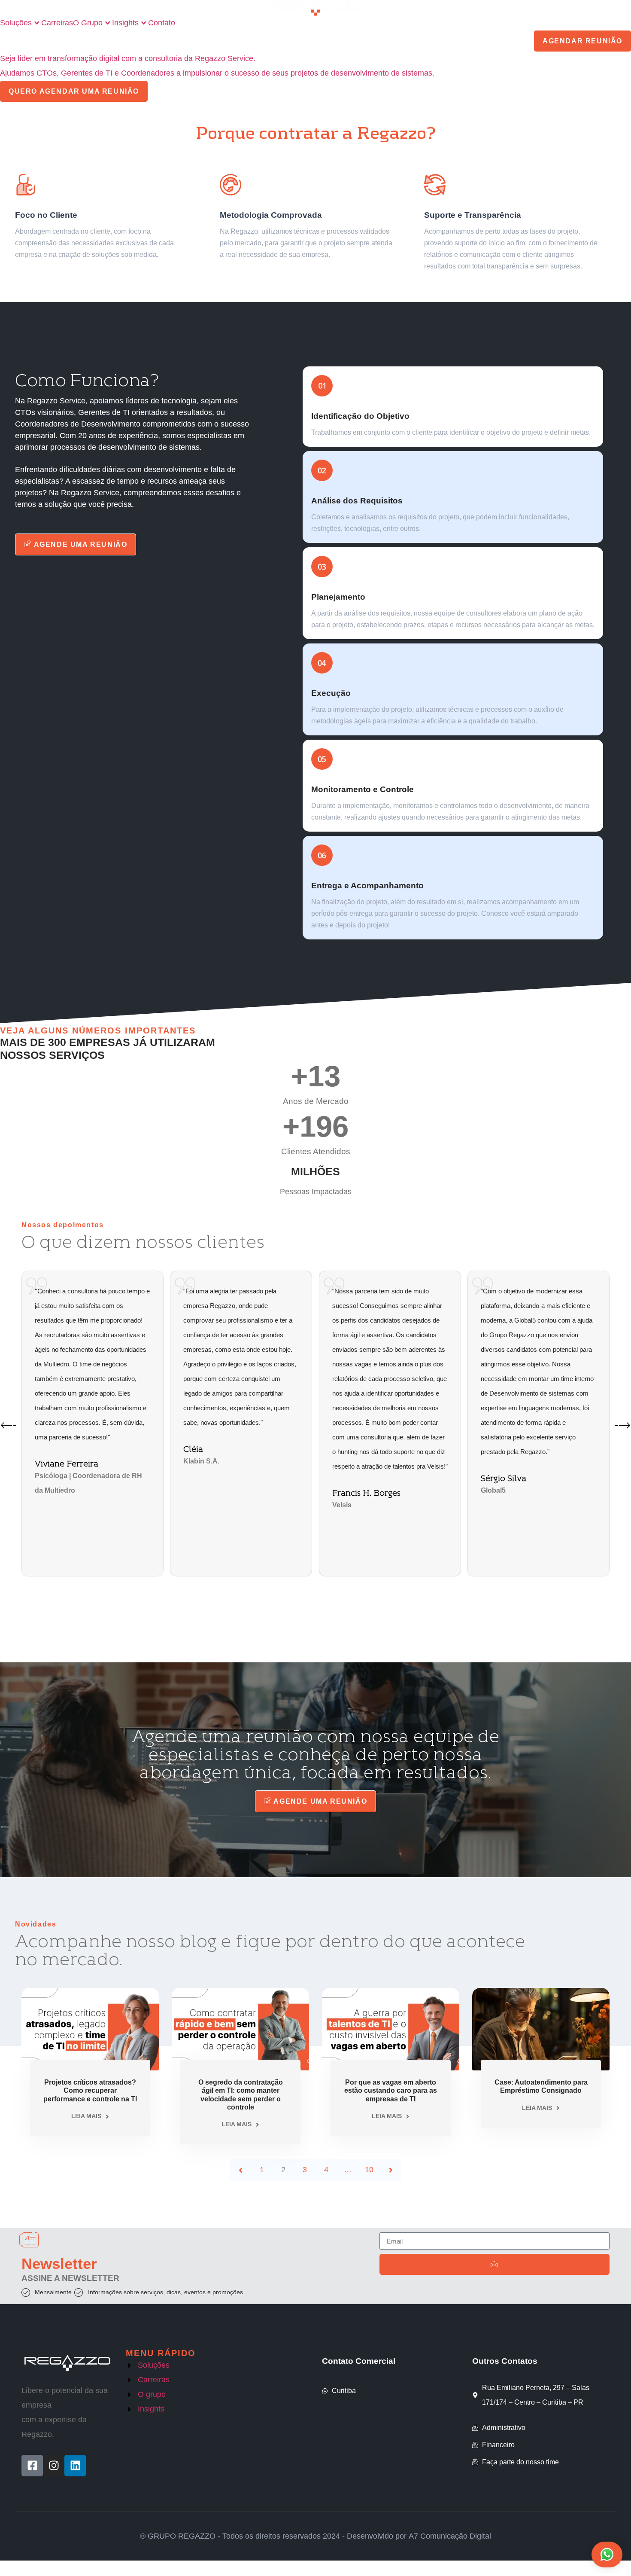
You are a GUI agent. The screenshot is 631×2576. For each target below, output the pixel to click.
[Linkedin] (75, 2466)
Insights (125, 23)
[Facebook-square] (32, 2466)
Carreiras (57, 23)
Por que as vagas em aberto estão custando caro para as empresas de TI (391, 2090)
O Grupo (88, 23)
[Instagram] (54, 2466)
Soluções (16, 23)
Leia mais (86, 2116)
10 (369, 2170)
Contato (162, 23)
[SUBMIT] (494, 2264)
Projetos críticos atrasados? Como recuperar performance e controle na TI (90, 2090)
